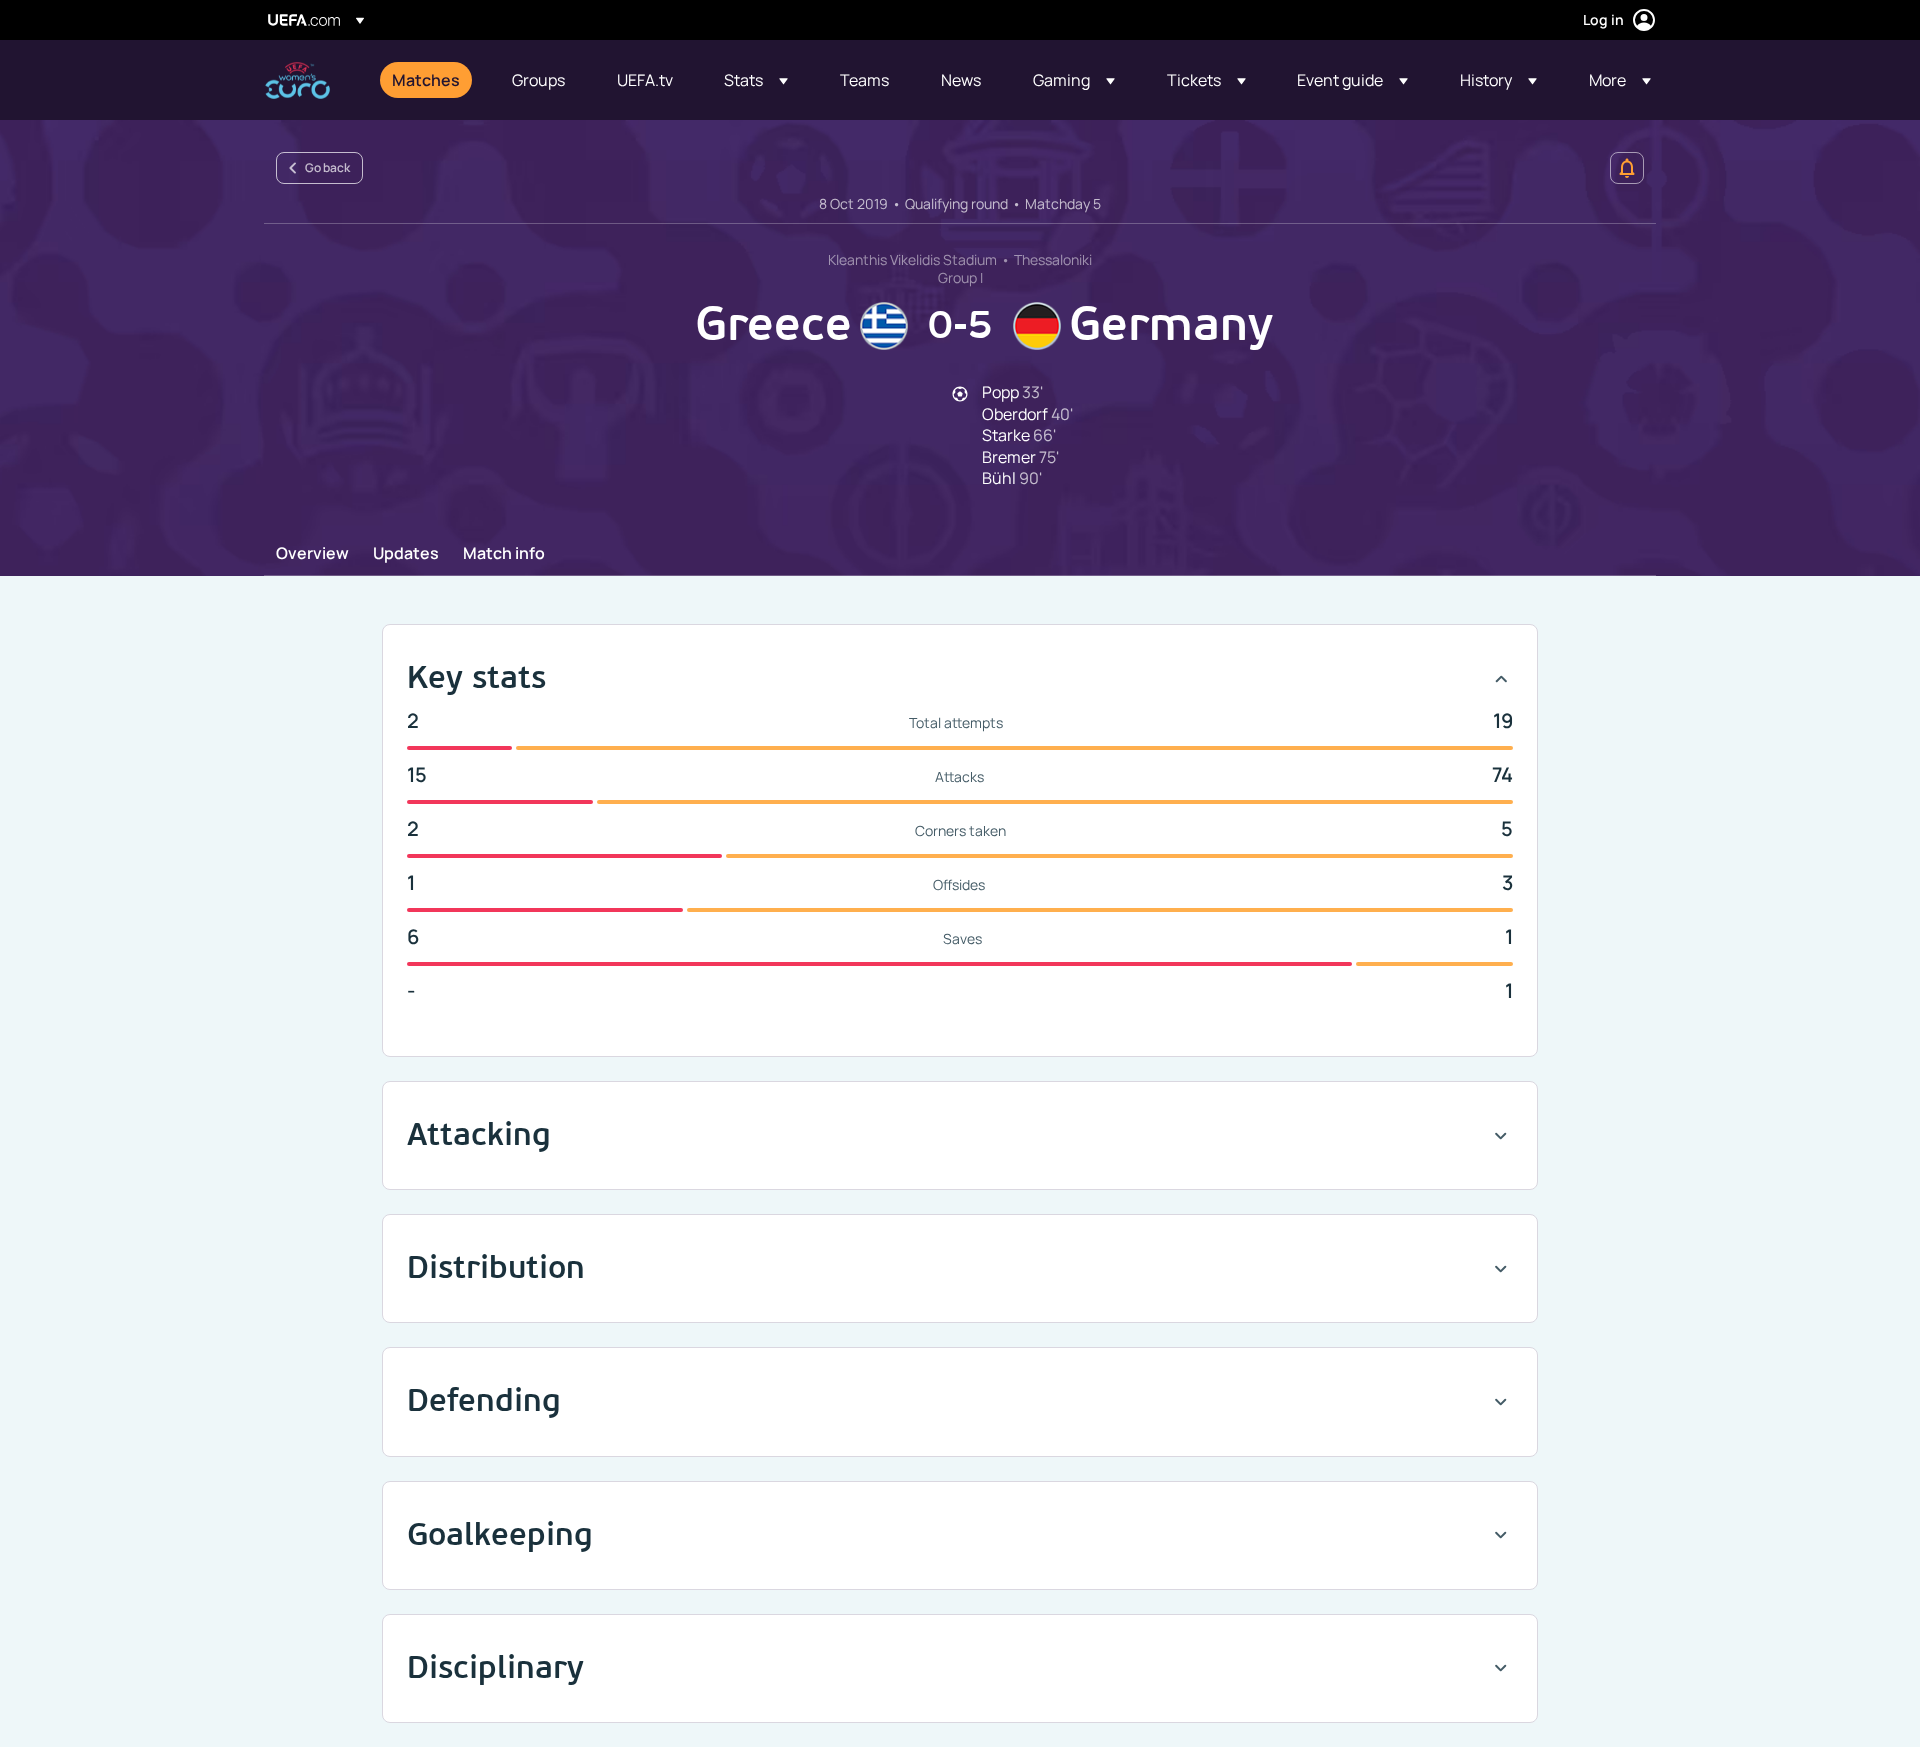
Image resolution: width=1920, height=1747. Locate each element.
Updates (406, 554)
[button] (756, 80)
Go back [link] (327, 167)
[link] (426, 80)
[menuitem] (427, 80)
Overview (312, 554)
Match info (504, 554)
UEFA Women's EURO (297, 80)
